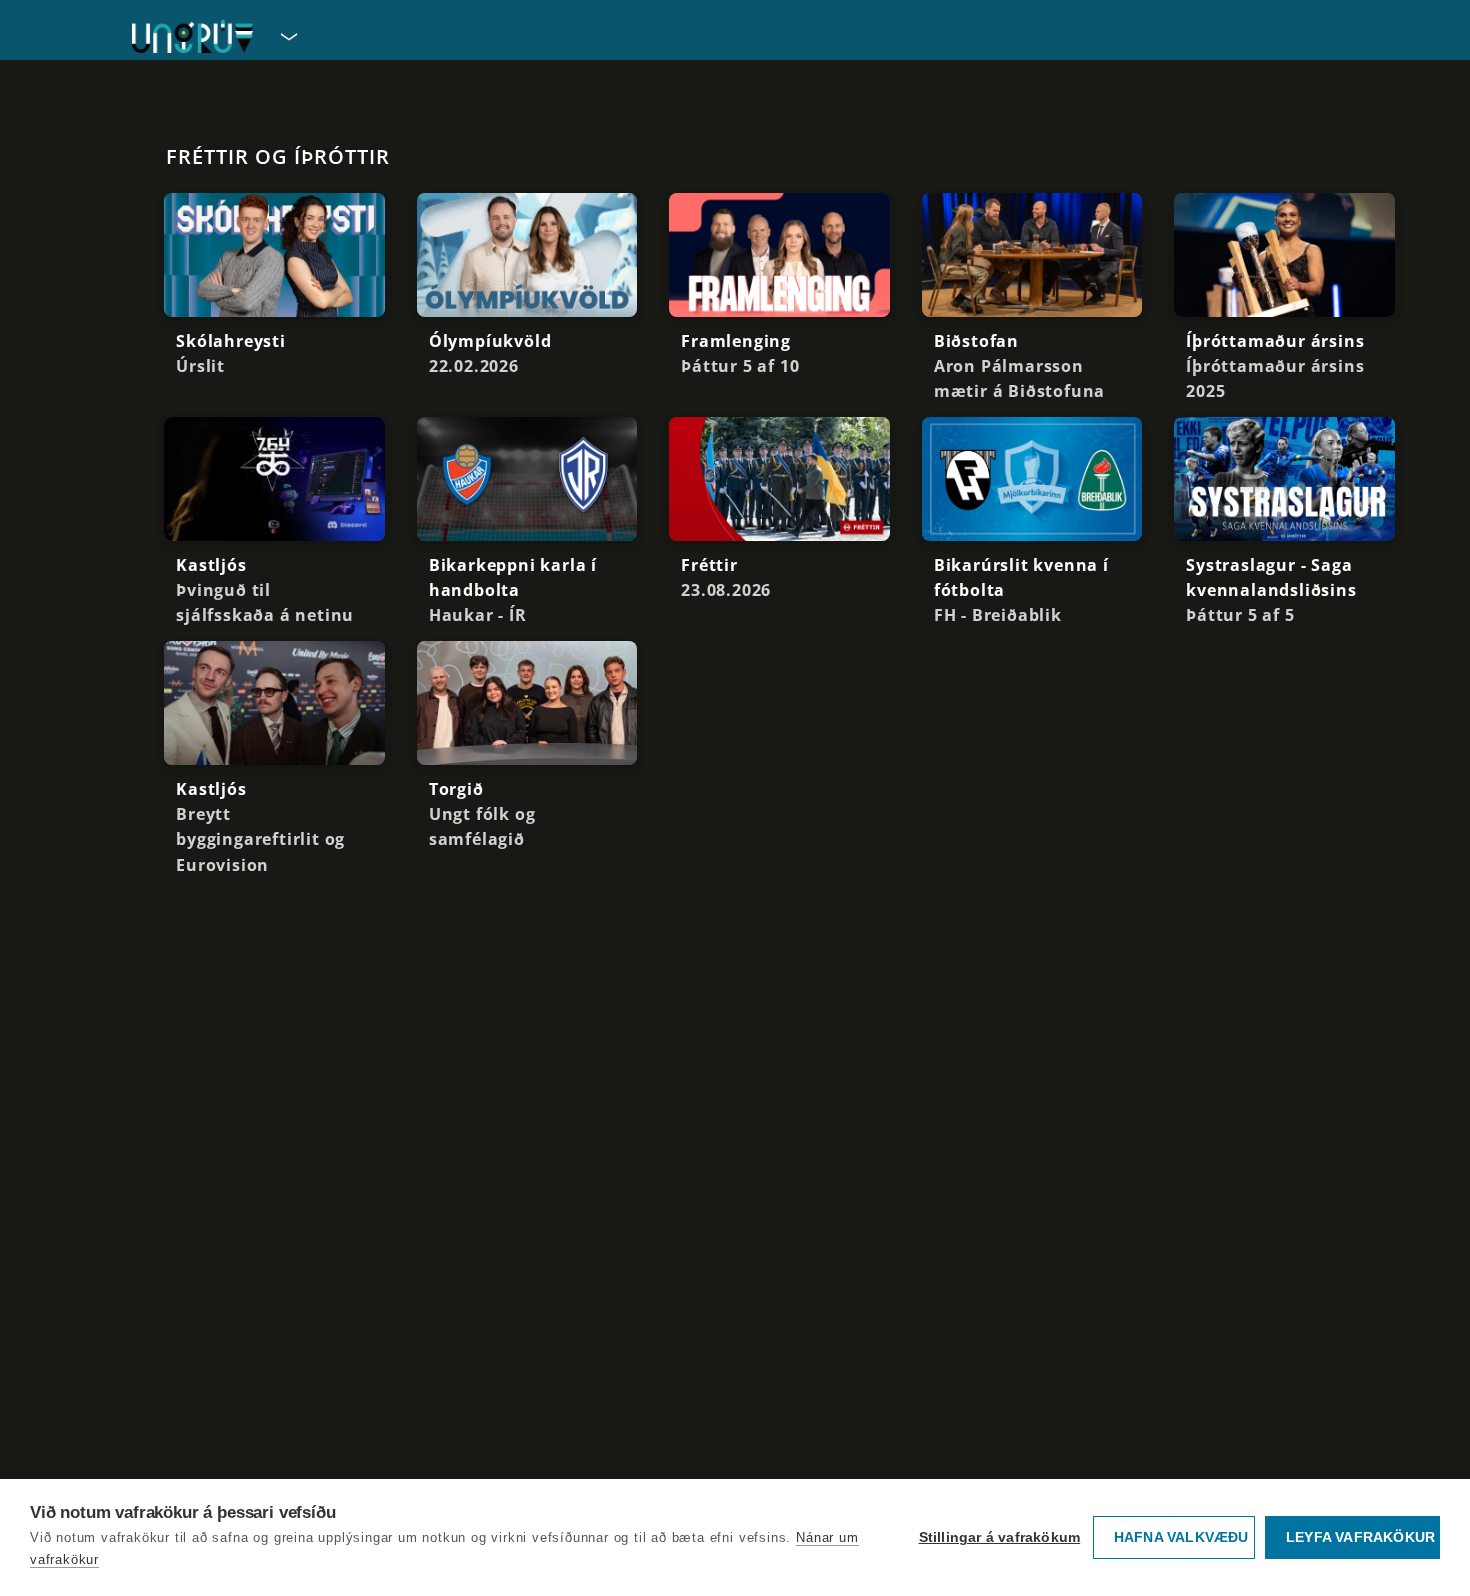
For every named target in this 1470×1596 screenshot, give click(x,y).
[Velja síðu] (287, 36)
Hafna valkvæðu (1181, 1537)
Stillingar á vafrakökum (1000, 1537)
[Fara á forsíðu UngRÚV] (192, 36)
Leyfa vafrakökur (1360, 1537)
